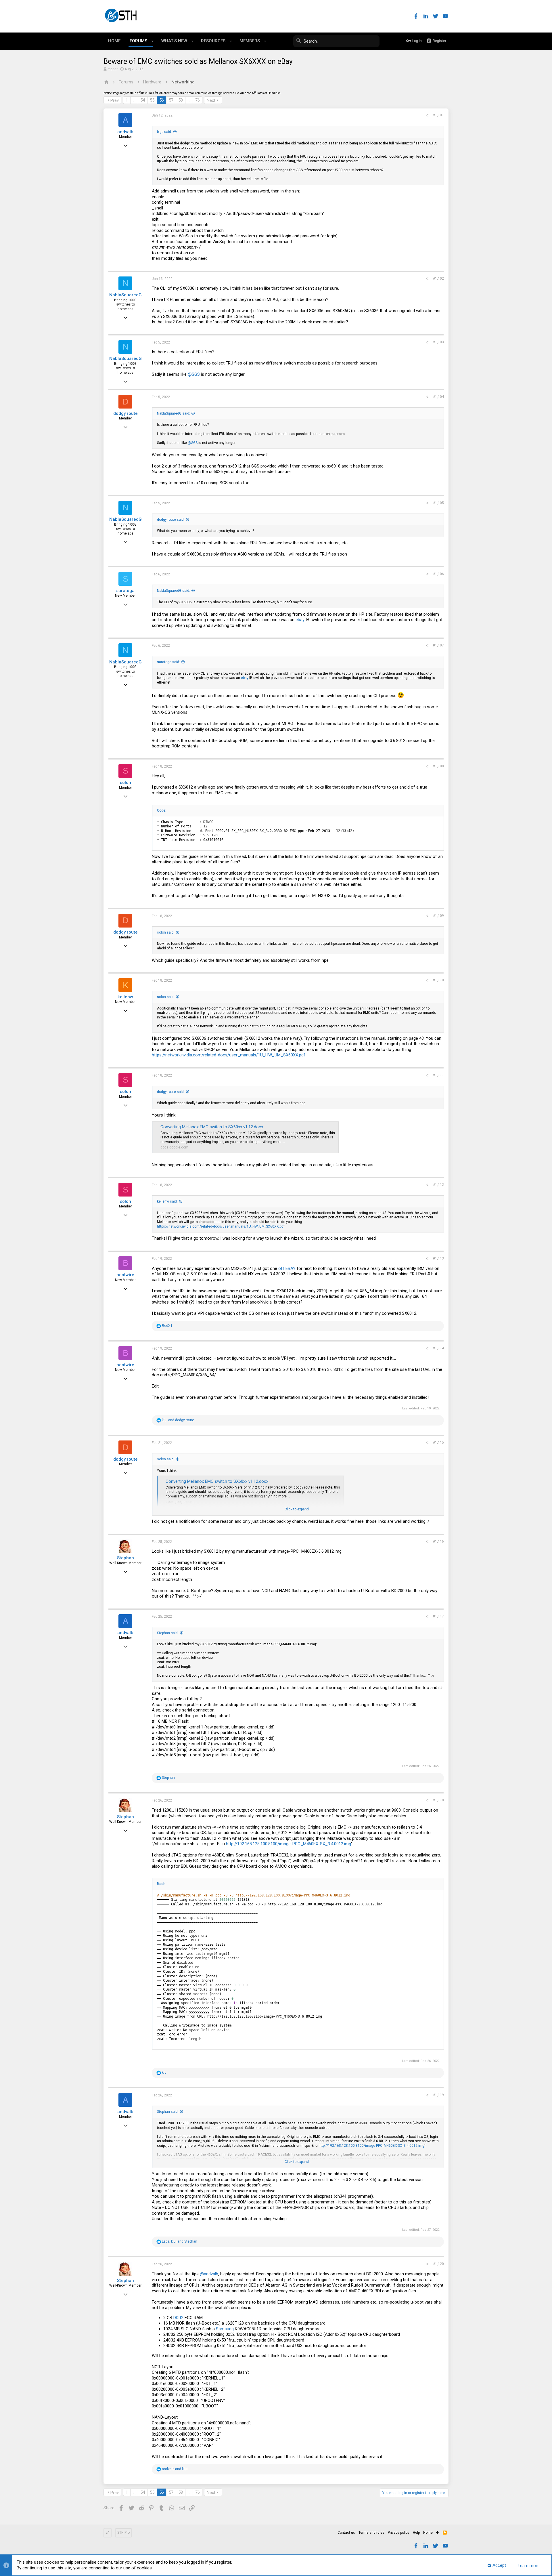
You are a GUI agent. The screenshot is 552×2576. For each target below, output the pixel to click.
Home (428, 2533)
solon (125, 783)
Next (211, 100)
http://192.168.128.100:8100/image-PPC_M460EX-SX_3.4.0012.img (289, 1844)
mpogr (113, 69)
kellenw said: (167, 1201)
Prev (115, 100)
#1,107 (438, 645)
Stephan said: (168, 1633)
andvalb (125, 132)
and (178, 1420)
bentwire (125, 1275)
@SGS (194, 374)
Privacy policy (399, 2533)
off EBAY (287, 1268)
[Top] (438, 2533)
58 (181, 100)
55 (152, 100)
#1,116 (438, 1541)
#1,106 (438, 574)
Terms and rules (371, 2533)
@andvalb (209, 2274)
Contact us (346, 2533)
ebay (300, 620)
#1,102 (438, 278)
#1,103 (438, 342)
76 (198, 100)
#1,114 (438, 1348)
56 (162, 100)
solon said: (166, 932)
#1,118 (438, 1800)
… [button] (134, 100)
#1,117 (438, 1616)
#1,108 (438, 766)
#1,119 (438, 2095)
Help (416, 2533)
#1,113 (438, 1258)
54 (143, 100)
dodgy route (125, 413)
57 (171, 100)
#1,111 (438, 1075)
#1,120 (438, 2264)
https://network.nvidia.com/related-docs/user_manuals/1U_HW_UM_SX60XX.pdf (229, 1055)
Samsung (225, 2329)
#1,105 (438, 503)
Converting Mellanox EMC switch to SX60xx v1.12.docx (212, 1127)
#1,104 (438, 397)
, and (180, 2241)
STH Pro (123, 2533)
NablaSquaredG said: (174, 413)
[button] (153, 41)
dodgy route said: (171, 520)
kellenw (125, 997)
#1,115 (438, 1442)
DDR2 (178, 2318)
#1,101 (438, 115)
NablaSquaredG (125, 295)
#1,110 (438, 980)
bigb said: (164, 132)
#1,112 (438, 1185)
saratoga (125, 591)
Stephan (125, 1558)
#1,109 (438, 916)
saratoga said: (168, 662)
